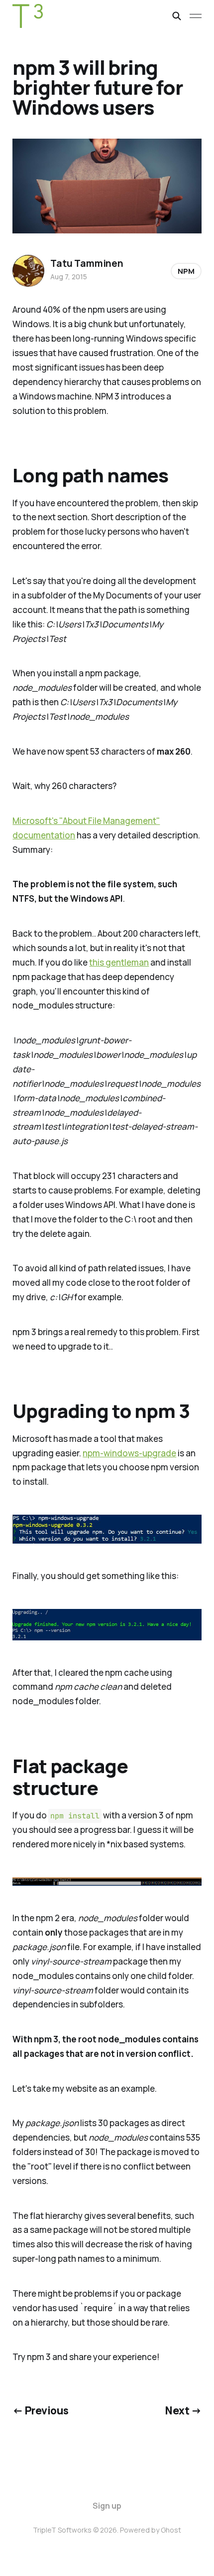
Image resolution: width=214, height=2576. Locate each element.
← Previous (40, 2410)
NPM (186, 271)
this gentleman (119, 962)
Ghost (171, 2530)
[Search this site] (177, 16)
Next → (183, 2410)
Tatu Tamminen (87, 263)
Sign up (107, 2506)
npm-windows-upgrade (129, 1453)
